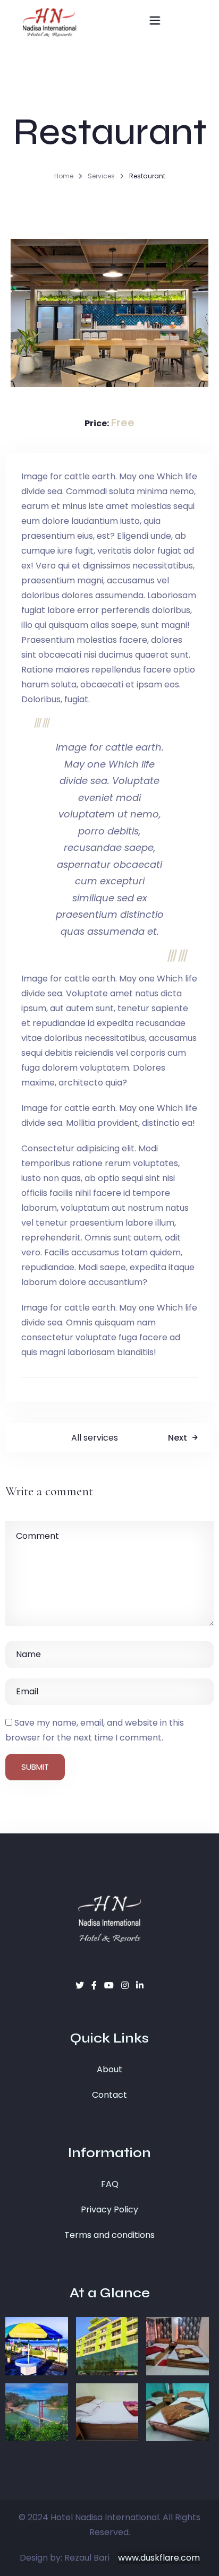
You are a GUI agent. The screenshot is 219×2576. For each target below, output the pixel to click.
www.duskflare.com (159, 2558)
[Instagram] (126, 1985)
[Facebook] (95, 1985)
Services (101, 176)
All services (95, 1438)
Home (64, 176)
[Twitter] (81, 1985)
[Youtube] (110, 1985)
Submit (35, 1767)
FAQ (110, 2184)
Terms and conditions (109, 2235)
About (109, 2069)
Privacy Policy (109, 2209)
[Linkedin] (140, 1985)
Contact (109, 2095)
